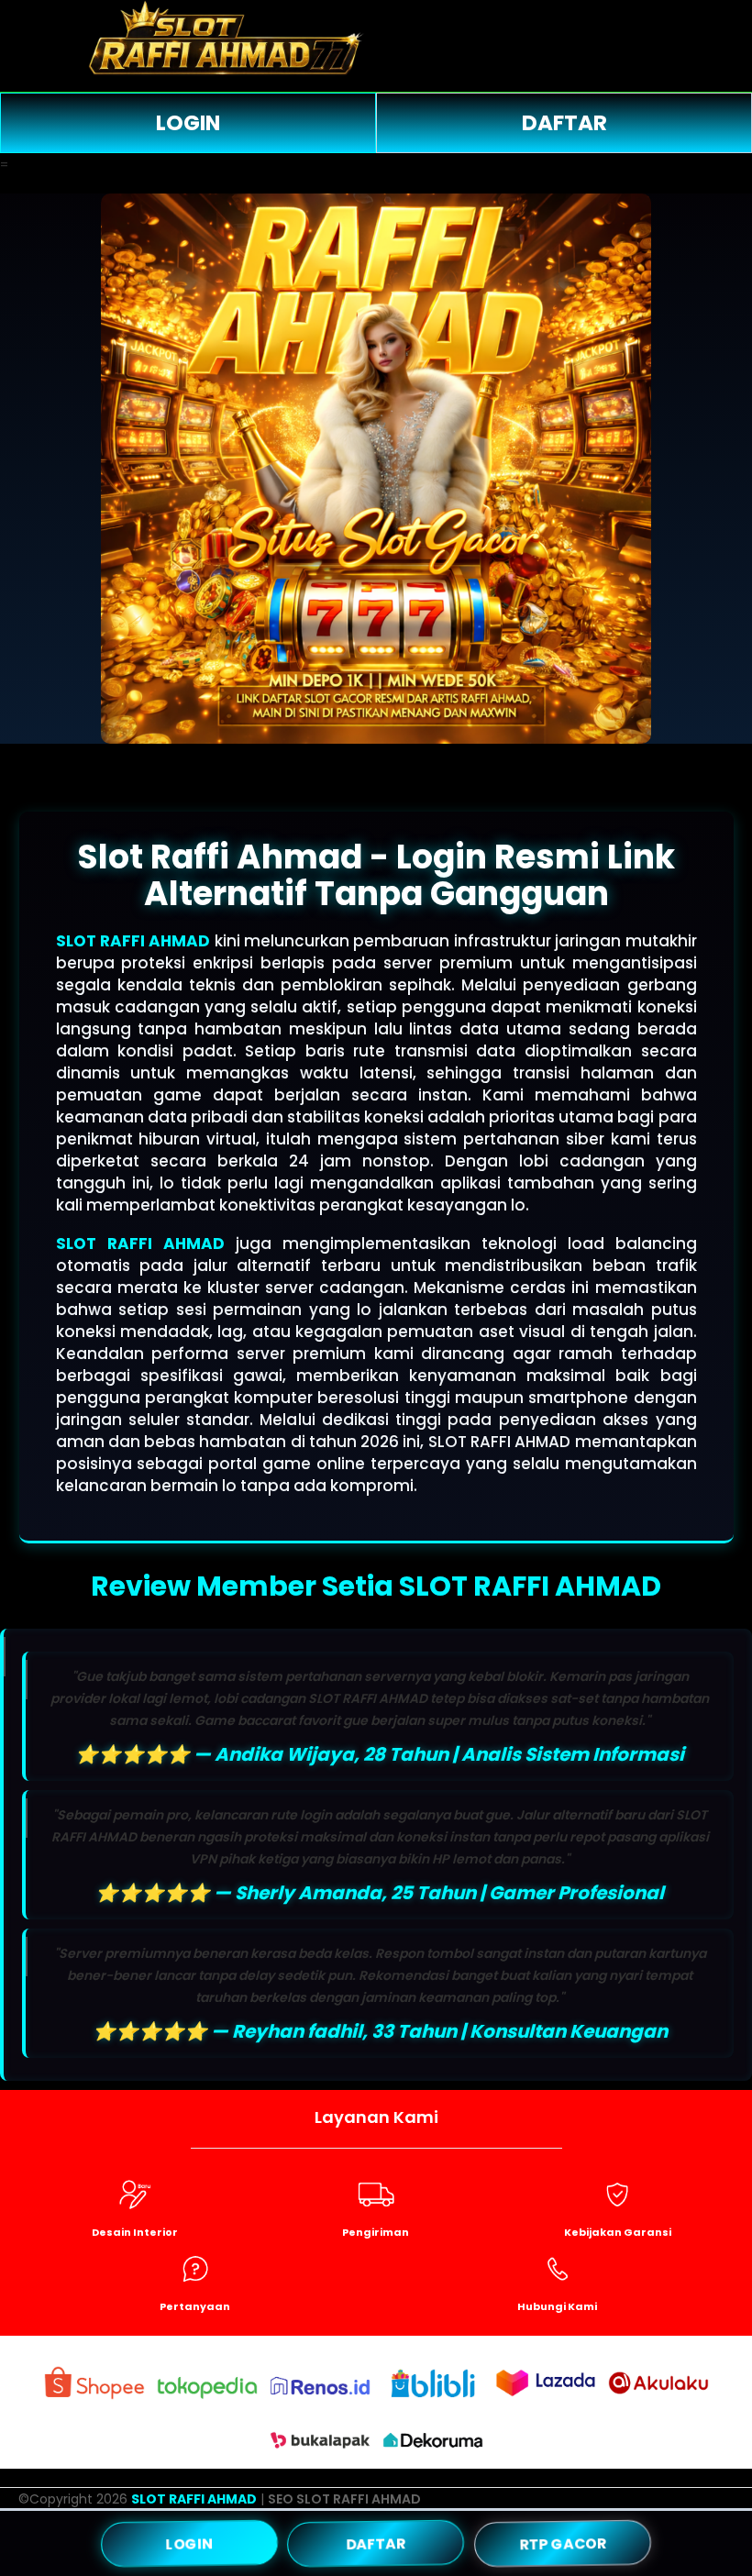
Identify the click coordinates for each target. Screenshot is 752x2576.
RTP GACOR (562, 2543)
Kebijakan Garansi (618, 2232)
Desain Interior (135, 2232)
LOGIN (188, 123)
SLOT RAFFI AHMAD (133, 941)
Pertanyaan (195, 2306)
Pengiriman (376, 2232)
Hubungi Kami (557, 2306)
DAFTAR (564, 123)
